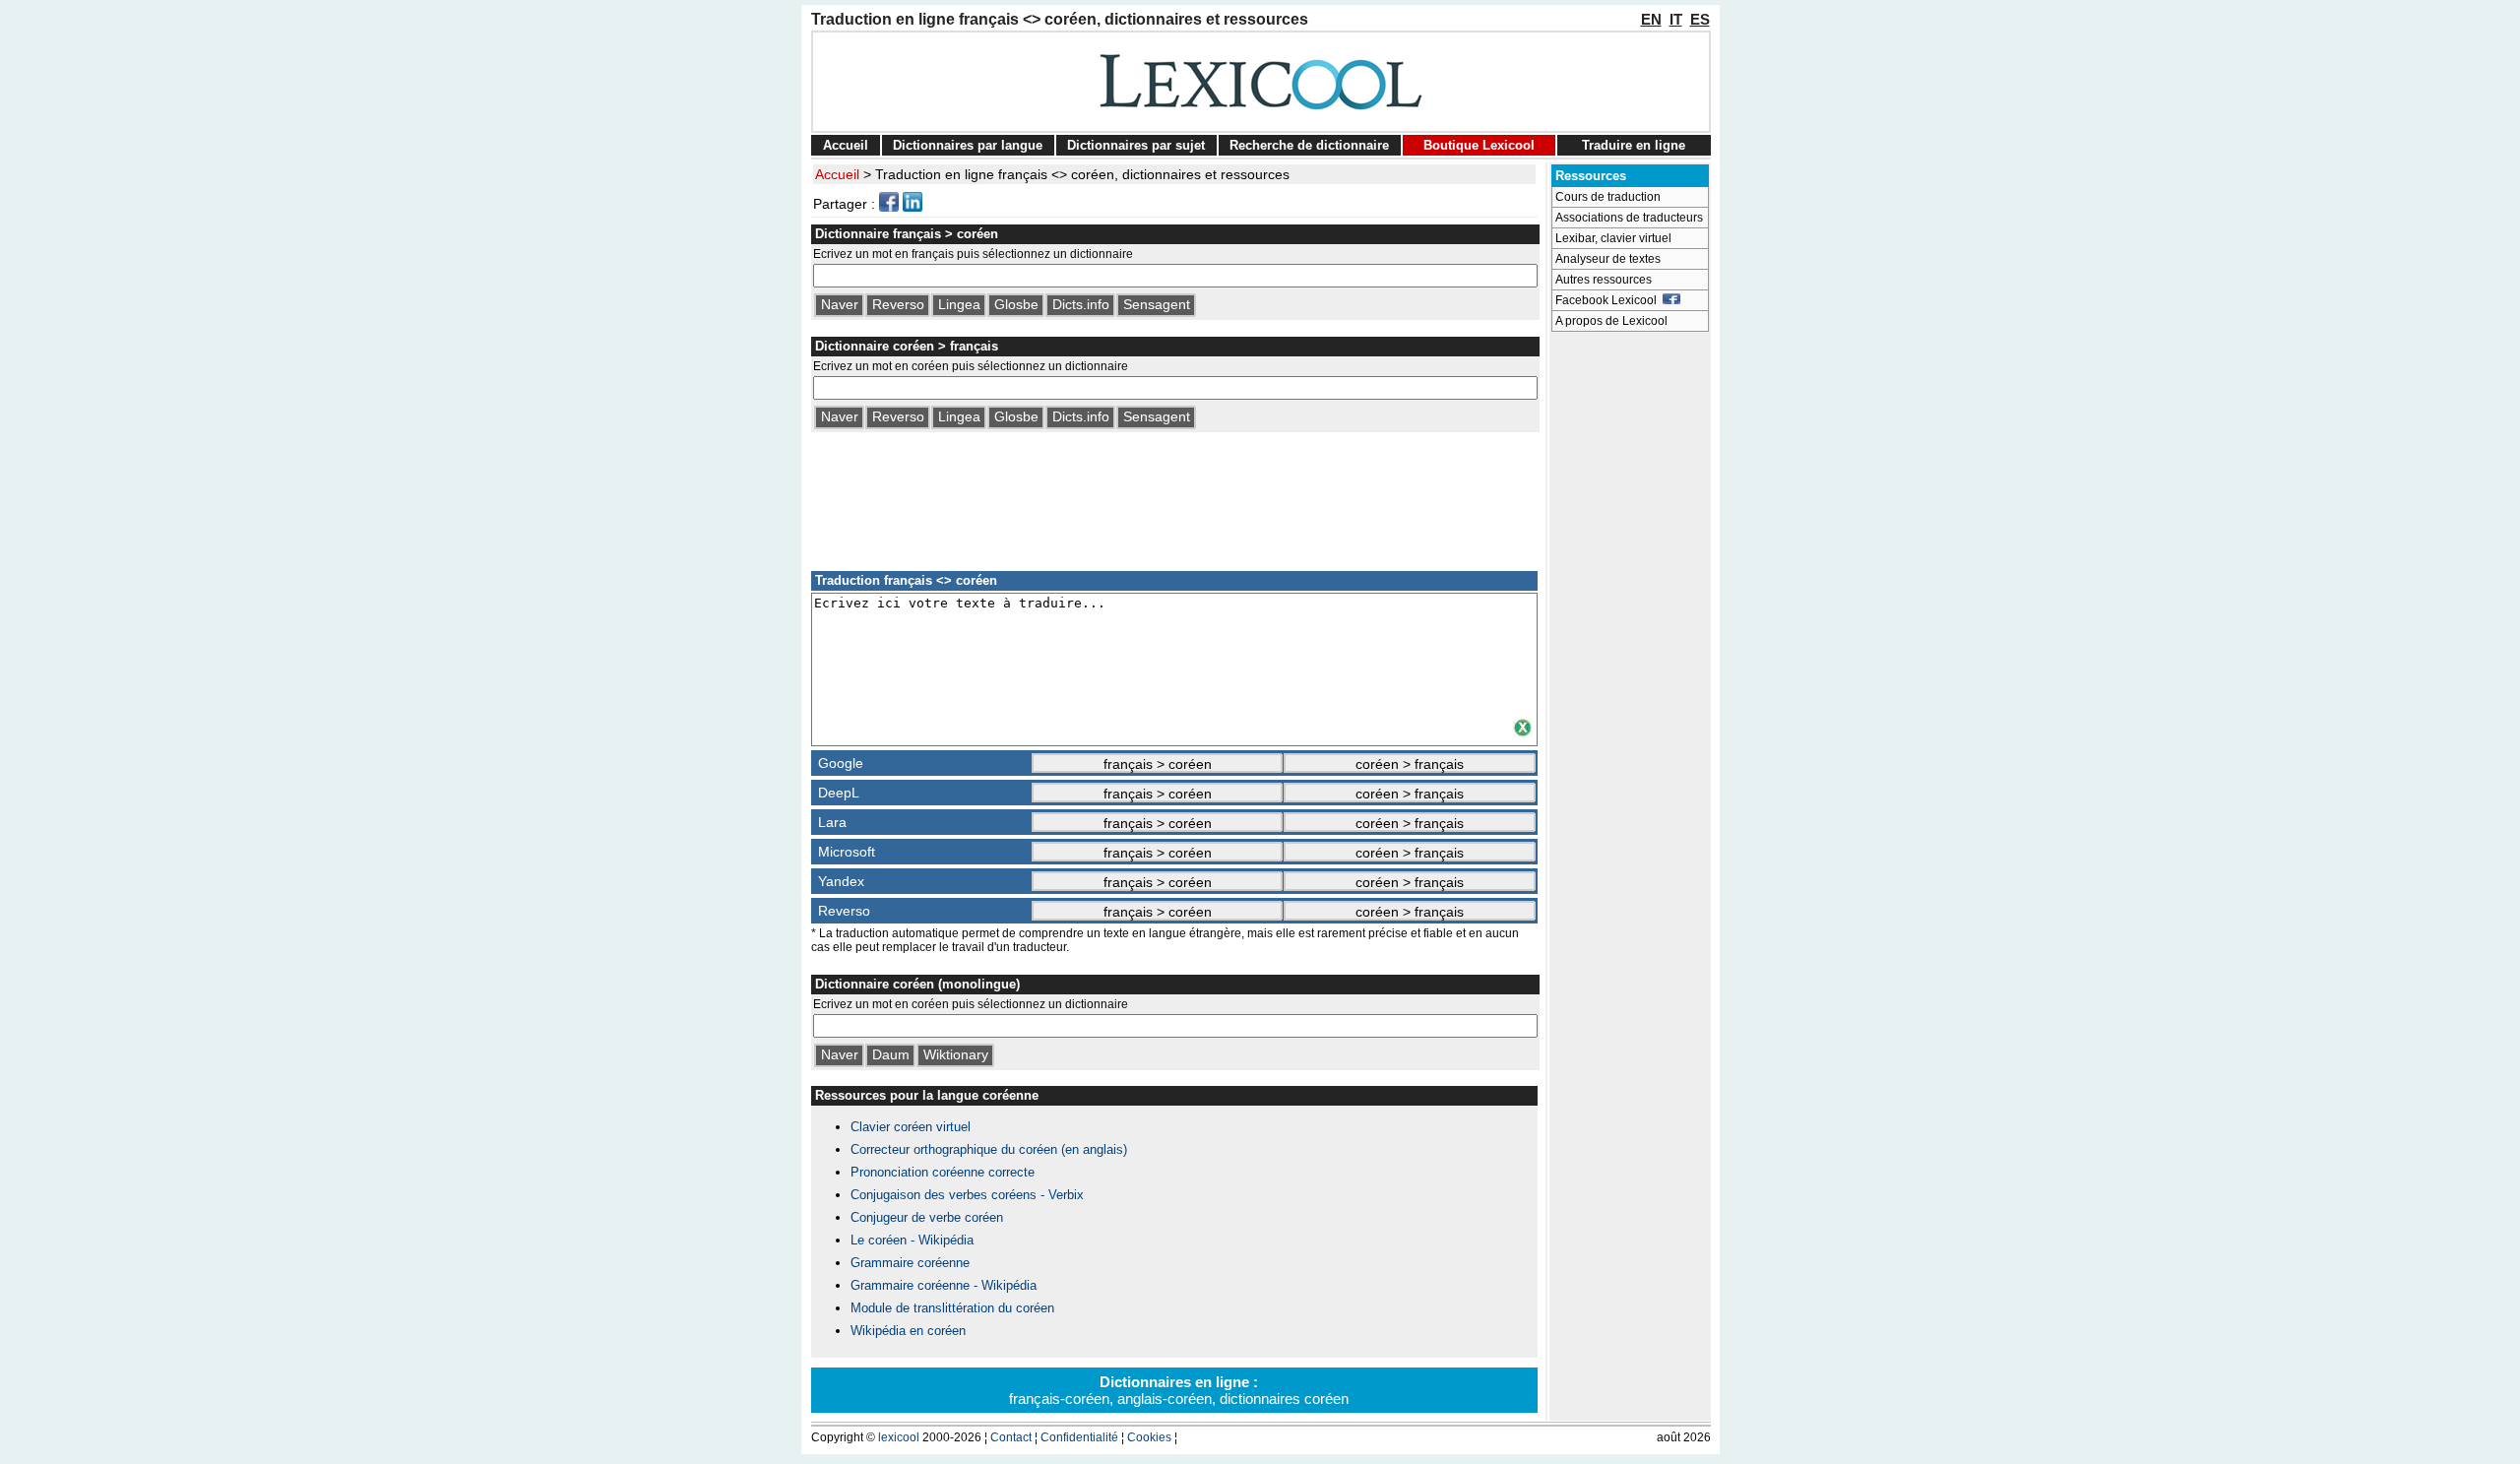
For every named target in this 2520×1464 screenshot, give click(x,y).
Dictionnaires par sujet (1136, 145)
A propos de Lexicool (1611, 321)
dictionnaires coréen (1284, 1399)
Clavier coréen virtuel (911, 1127)
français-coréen (1059, 1399)
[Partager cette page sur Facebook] (889, 207)
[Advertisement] (1174, 498)
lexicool (899, 1437)
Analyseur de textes (1608, 259)
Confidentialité (1079, 1437)
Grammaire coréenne (910, 1263)
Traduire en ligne (1634, 145)
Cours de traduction (1608, 197)
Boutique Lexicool (1479, 145)
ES (1700, 19)
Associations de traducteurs (1629, 218)
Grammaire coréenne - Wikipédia (944, 1285)
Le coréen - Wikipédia (912, 1240)
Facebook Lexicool (1609, 300)
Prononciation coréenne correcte (943, 1172)
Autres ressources (1604, 280)
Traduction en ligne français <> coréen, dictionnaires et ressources (1082, 174)
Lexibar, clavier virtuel (1613, 238)
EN (1651, 19)
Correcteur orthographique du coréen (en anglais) (989, 1149)
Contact (1011, 1437)
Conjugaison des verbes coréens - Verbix (967, 1195)
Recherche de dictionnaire (1309, 145)
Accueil (846, 145)
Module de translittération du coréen (952, 1308)
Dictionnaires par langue (968, 145)
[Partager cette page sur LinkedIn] (913, 207)
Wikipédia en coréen (908, 1331)
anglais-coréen (1165, 1399)
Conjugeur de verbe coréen (927, 1217)
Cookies (1149, 1437)
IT (1676, 19)
